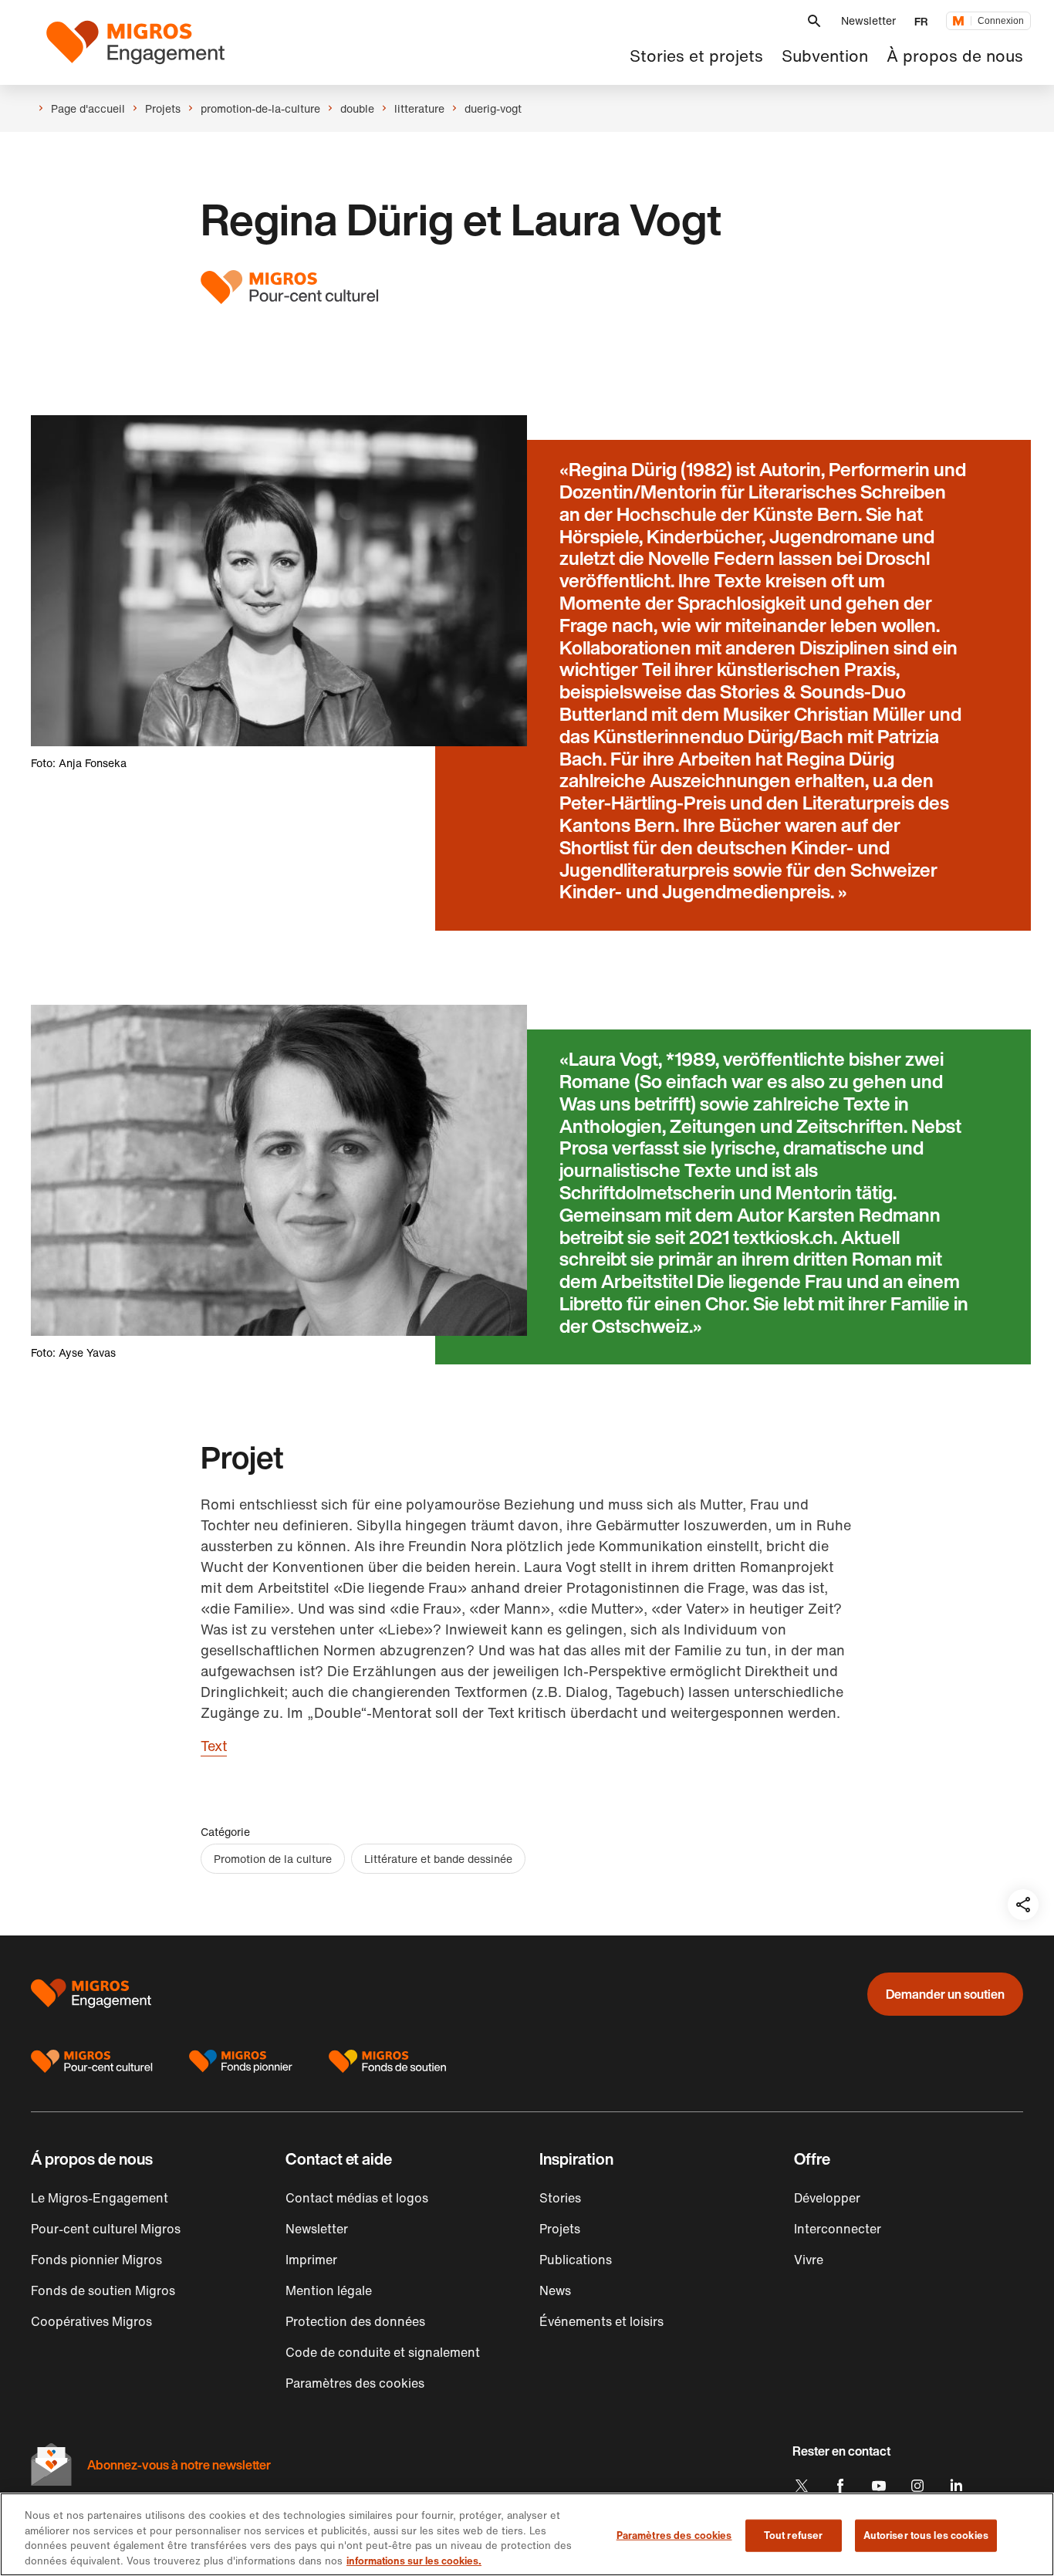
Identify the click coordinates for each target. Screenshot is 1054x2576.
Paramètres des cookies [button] (355, 2383)
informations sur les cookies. (414, 2560)
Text (214, 1746)
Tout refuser (794, 2535)
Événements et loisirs (601, 2321)
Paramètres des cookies (674, 2535)
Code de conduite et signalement (383, 2352)
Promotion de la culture (273, 1859)
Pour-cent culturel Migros (106, 2229)
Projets (560, 2229)
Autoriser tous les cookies (926, 2535)
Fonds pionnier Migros (96, 2260)
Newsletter (868, 20)
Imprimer (311, 2260)
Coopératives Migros (91, 2321)
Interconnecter (838, 2229)
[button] (814, 21)
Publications (576, 2260)
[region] (527, 2534)
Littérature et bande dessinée (438, 1859)
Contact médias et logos (357, 2198)
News (555, 2290)
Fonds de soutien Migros (103, 2290)
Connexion (1001, 21)
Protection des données (355, 2321)
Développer (827, 2198)
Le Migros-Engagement (100, 2198)
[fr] (135, 42)
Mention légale (329, 2290)
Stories (560, 2198)
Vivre (809, 2260)
